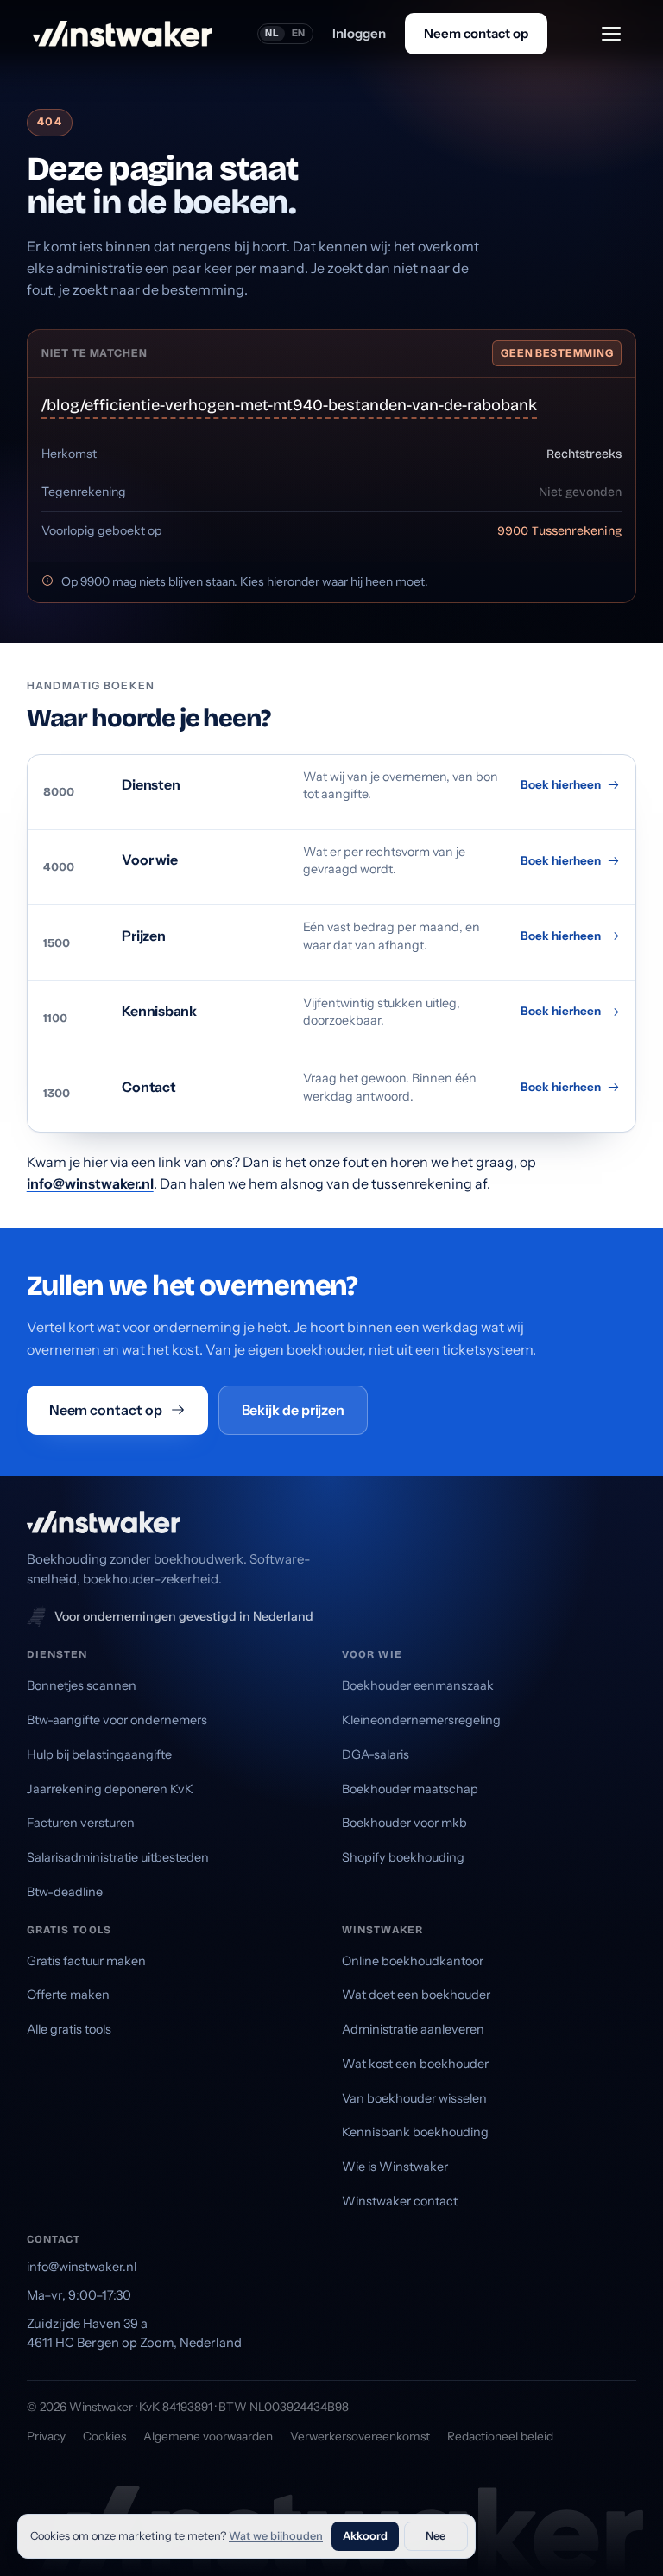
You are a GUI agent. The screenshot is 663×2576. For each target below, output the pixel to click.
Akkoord (365, 2536)
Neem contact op (476, 33)
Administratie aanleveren (413, 2029)
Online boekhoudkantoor (413, 1961)
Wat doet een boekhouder (416, 1995)
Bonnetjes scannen (82, 1685)
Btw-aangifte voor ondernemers (117, 1720)
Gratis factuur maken (86, 1961)
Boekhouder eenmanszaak (418, 1685)
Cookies (104, 2436)
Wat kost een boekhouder (415, 2064)
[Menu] (611, 34)
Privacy (46, 2436)
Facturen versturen (81, 1823)
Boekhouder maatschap (410, 1789)
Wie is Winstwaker (395, 2167)
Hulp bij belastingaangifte (99, 1754)
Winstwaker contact (400, 2201)
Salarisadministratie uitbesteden (118, 1857)
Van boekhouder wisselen (414, 2098)
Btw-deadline (65, 1892)
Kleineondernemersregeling (421, 1720)
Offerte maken (68, 1995)
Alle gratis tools (69, 2029)
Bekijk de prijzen (294, 1410)
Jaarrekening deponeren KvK (110, 1789)
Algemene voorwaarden (208, 2436)
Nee (436, 2536)
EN (299, 33)
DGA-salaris (376, 1754)
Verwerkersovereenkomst (360, 2436)
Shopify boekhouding (403, 1857)
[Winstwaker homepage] (123, 34)
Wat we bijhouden (276, 2536)
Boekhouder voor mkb (404, 1823)
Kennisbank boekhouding (415, 2132)
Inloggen (359, 33)
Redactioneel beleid (500, 2436)
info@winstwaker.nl (90, 1183)
